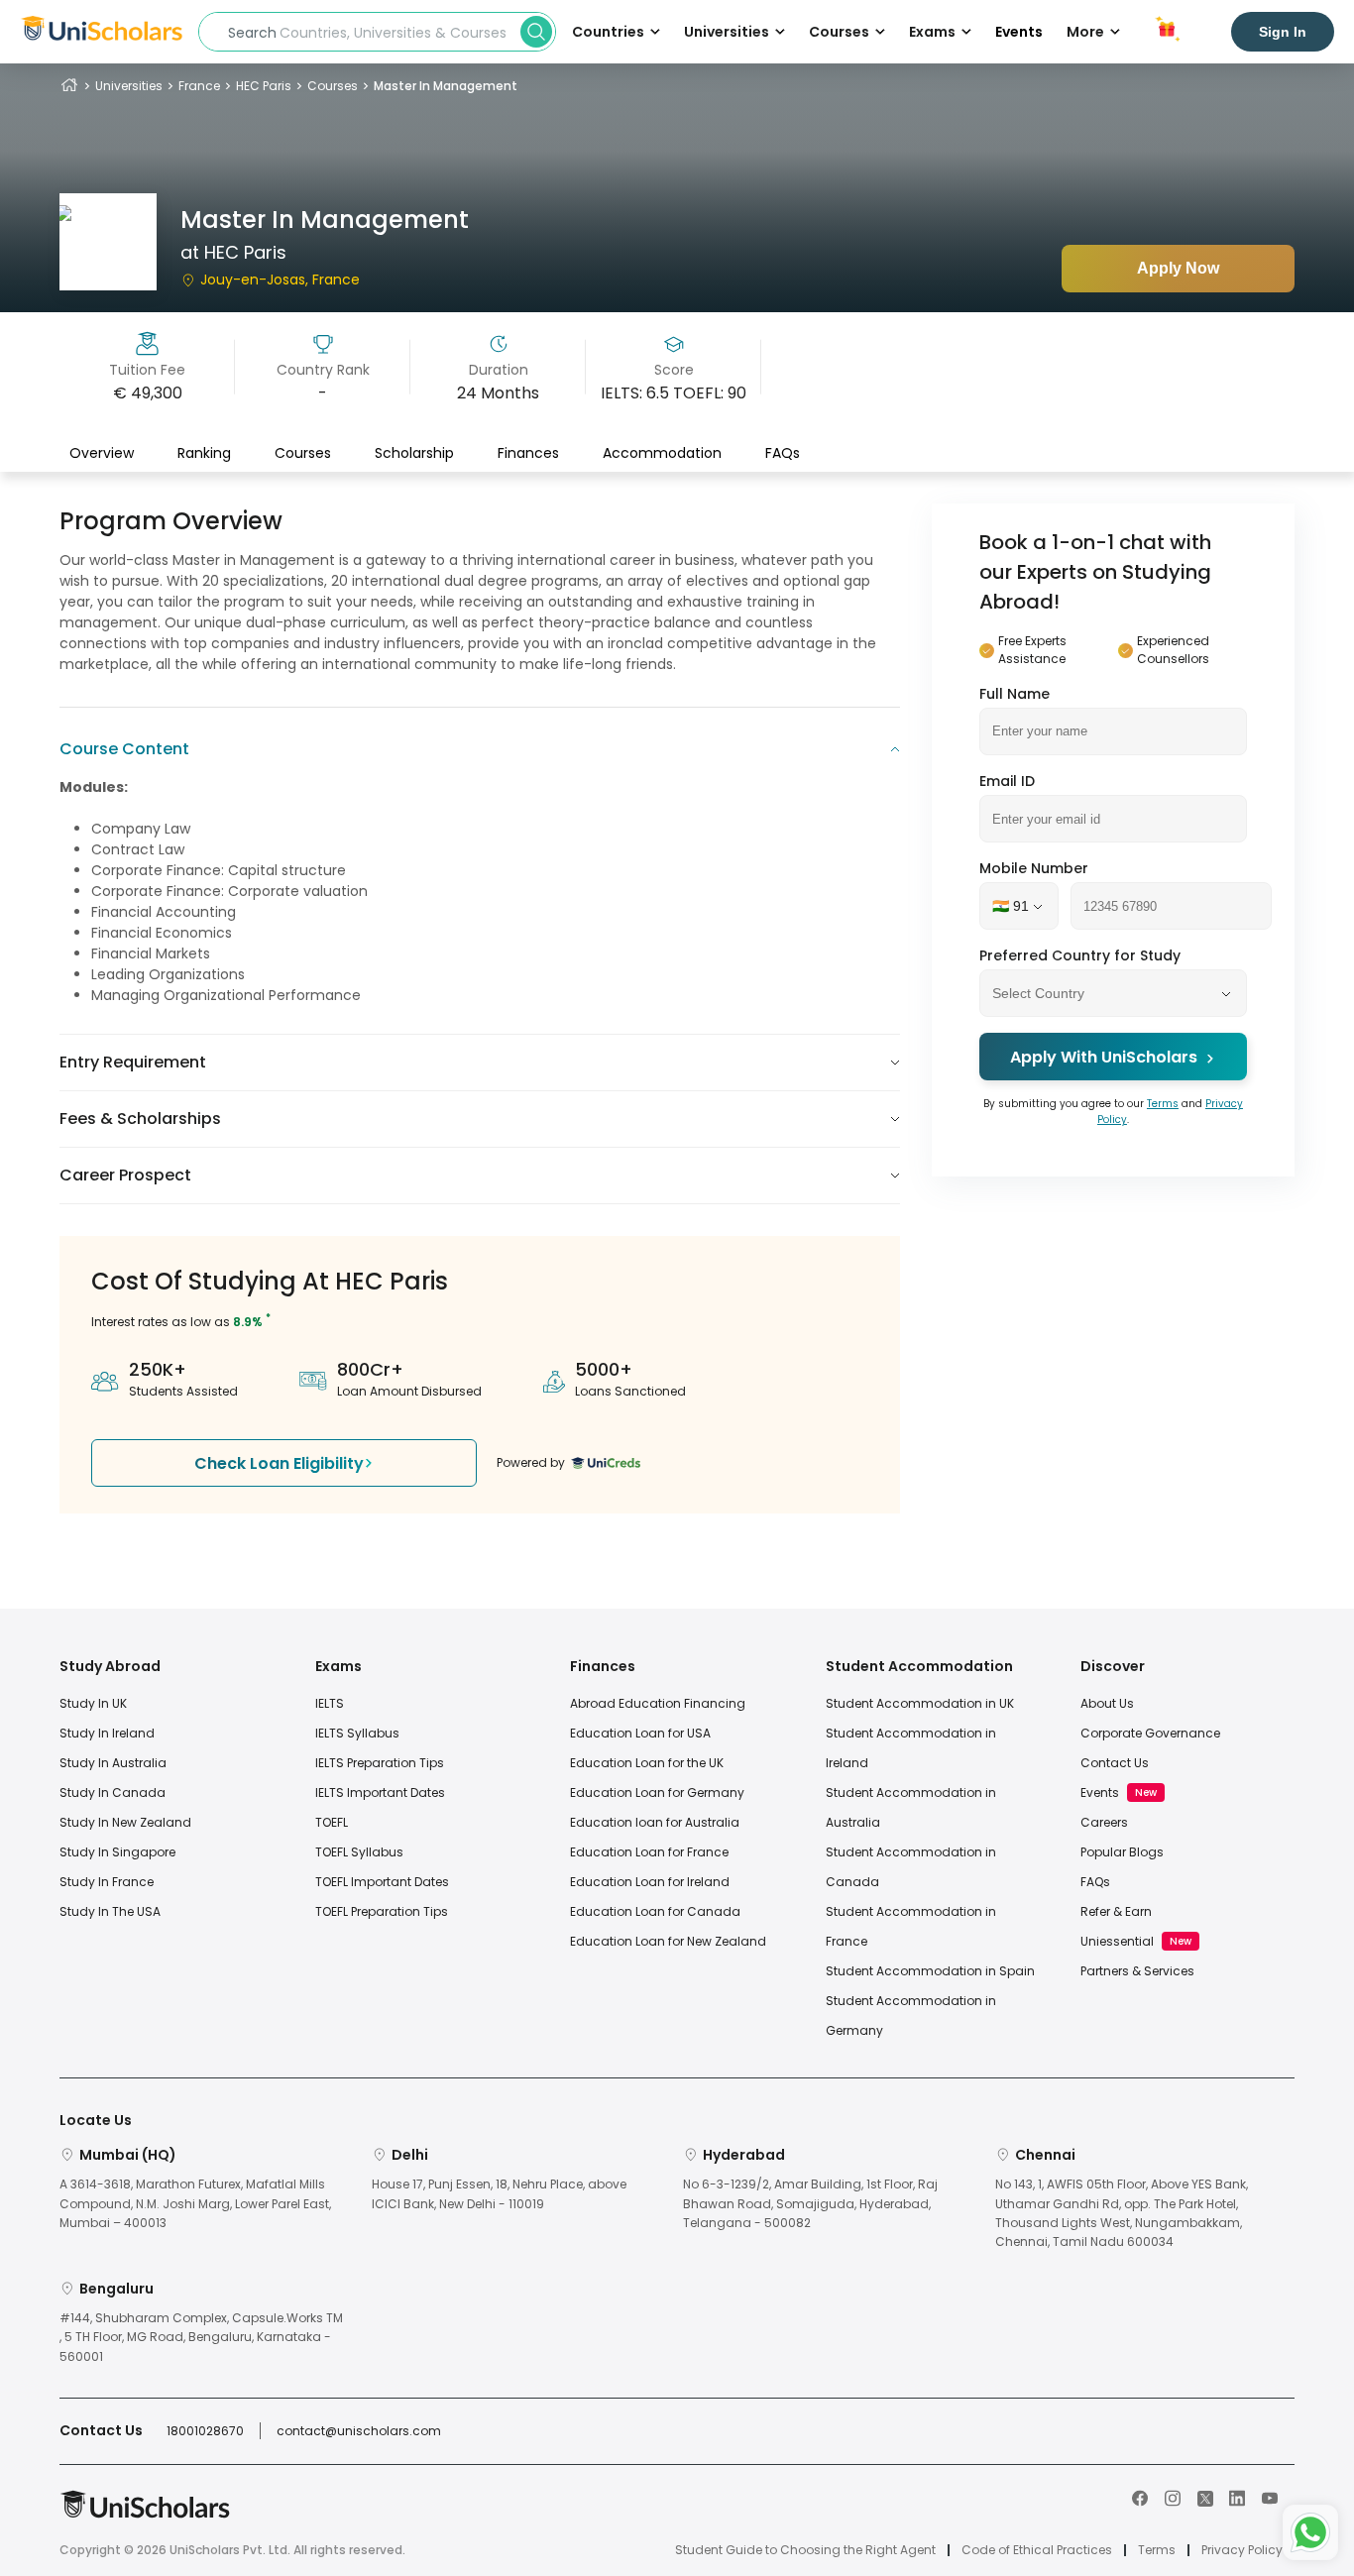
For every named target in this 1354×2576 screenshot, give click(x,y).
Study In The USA (110, 1911)
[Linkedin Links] (1237, 2497)
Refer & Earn (1116, 1911)
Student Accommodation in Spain (930, 1971)
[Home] (69, 86)
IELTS (330, 1703)
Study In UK (93, 1703)
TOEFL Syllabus (359, 1852)
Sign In (1283, 32)
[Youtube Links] (1270, 2497)
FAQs (783, 453)
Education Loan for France (649, 1852)
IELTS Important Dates (380, 1792)
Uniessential (1117, 1941)
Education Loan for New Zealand (668, 1941)
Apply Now (1178, 268)
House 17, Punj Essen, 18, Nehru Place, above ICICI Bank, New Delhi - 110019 (499, 2193)
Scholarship (414, 453)
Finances (528, 453)
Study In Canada (113, 1792)
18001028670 (205, 2431)
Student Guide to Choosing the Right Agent (805, 2550)
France (199, 86)
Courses (333, 86)
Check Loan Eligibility (279, 1463)
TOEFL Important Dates (382, 1882)
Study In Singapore (117, 1852)
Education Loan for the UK (647, 1763)
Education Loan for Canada (655, 1911)
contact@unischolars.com (359, 2431)
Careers (1104, 1822)
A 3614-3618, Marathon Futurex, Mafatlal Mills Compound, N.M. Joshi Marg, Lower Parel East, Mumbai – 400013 (195, 2203)
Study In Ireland (107, 1733)
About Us (1107, 1703)
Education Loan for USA (640, 1733)
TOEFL (332, 1822)
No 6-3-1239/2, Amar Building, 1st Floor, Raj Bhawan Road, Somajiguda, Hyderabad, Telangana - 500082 (810, 2203)
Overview (102, 453)
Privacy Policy (1242, 2550)
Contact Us (1115, 1763)
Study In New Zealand (125, 1822)
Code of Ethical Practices (1037, 2550)
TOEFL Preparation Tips (382, 1911)
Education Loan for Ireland (650, 1882)
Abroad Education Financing (658, 1703)
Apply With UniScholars (1104, 1058)
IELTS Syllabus (357, 1733)
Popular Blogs (1122, 1852)
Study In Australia (113, 1763)
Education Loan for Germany (657, 1792)
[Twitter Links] (1205, 2497)
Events (1019, 32)
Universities (129, 86)
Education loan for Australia (655, 1822)
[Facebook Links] (1140, 2497)
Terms (1163, 1105)
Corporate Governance (1150, 1733)
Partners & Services (1137, 1971)
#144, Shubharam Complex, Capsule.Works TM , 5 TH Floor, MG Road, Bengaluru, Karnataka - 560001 (201, 2337)
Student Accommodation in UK (920, 1703)
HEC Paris (264, 86)
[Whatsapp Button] (1310, 2532)
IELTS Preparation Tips (380, 1763)
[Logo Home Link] (145, 2514)
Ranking (204, 453)
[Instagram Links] (1173, 2497)
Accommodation (662, 453)
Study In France (107, 1882)
